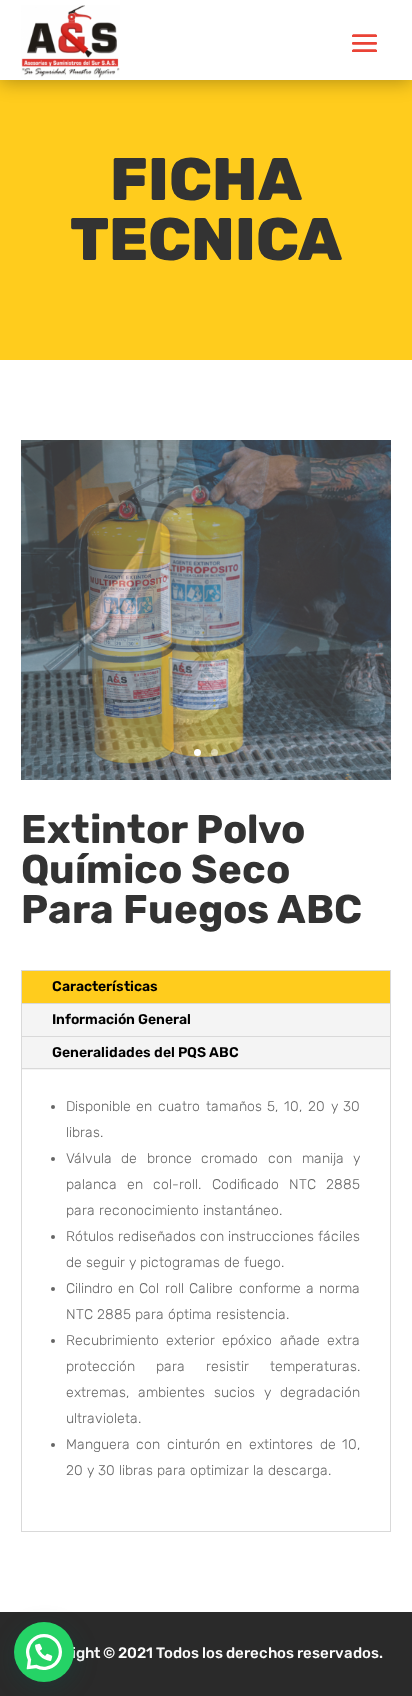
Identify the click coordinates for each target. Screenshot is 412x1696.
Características (105, 986)
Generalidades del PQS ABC (145, 1052)
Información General (121, 1019)
